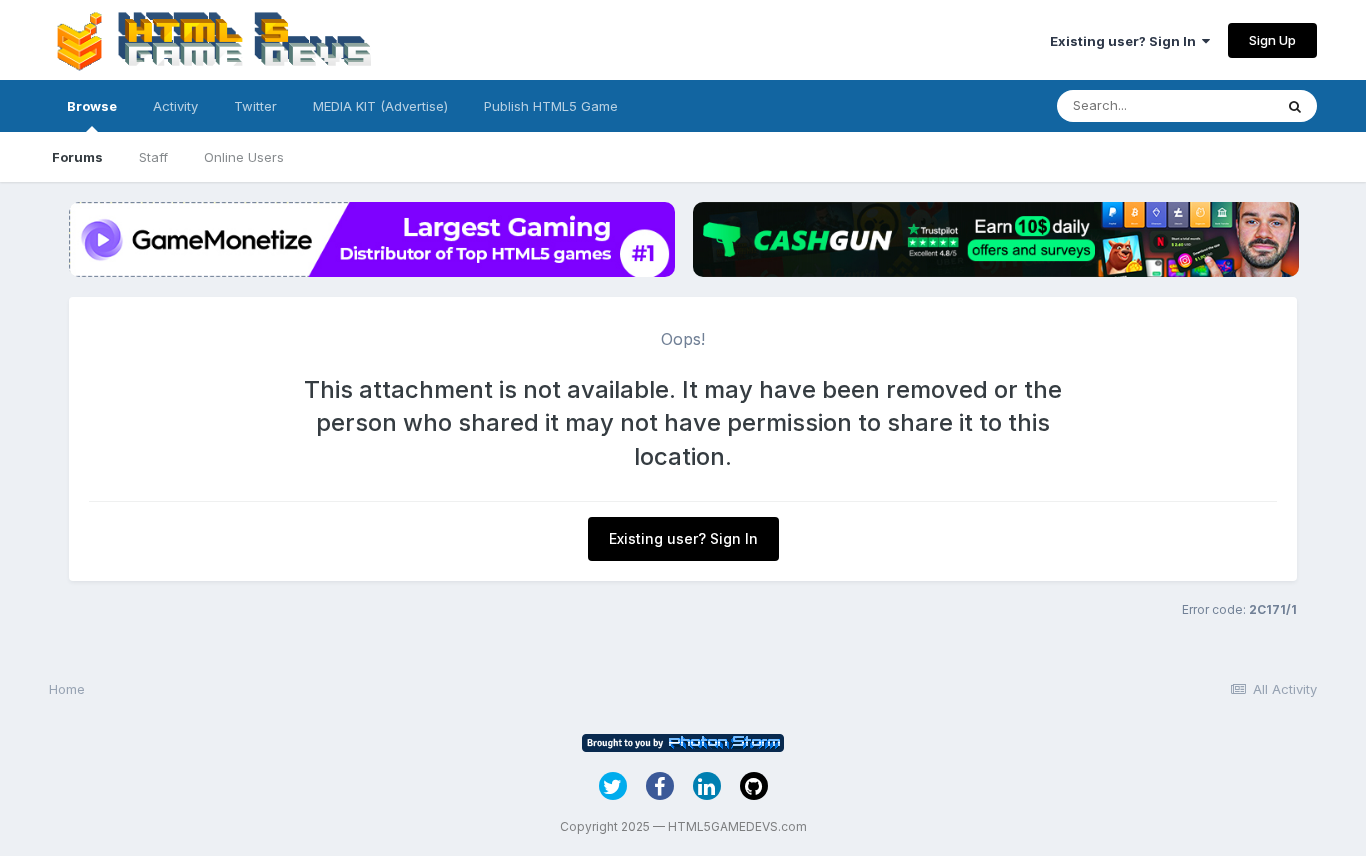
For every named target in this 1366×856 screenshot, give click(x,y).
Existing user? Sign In (1126, 41)
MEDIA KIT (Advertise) (380, 106)
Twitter (255, 106)
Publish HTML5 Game (551, 106)
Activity (175, 106)
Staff (153, 157)
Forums (77, 157)
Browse (92, 106)
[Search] (1295, 106)
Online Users (244, 157)
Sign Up (1272, 40)
